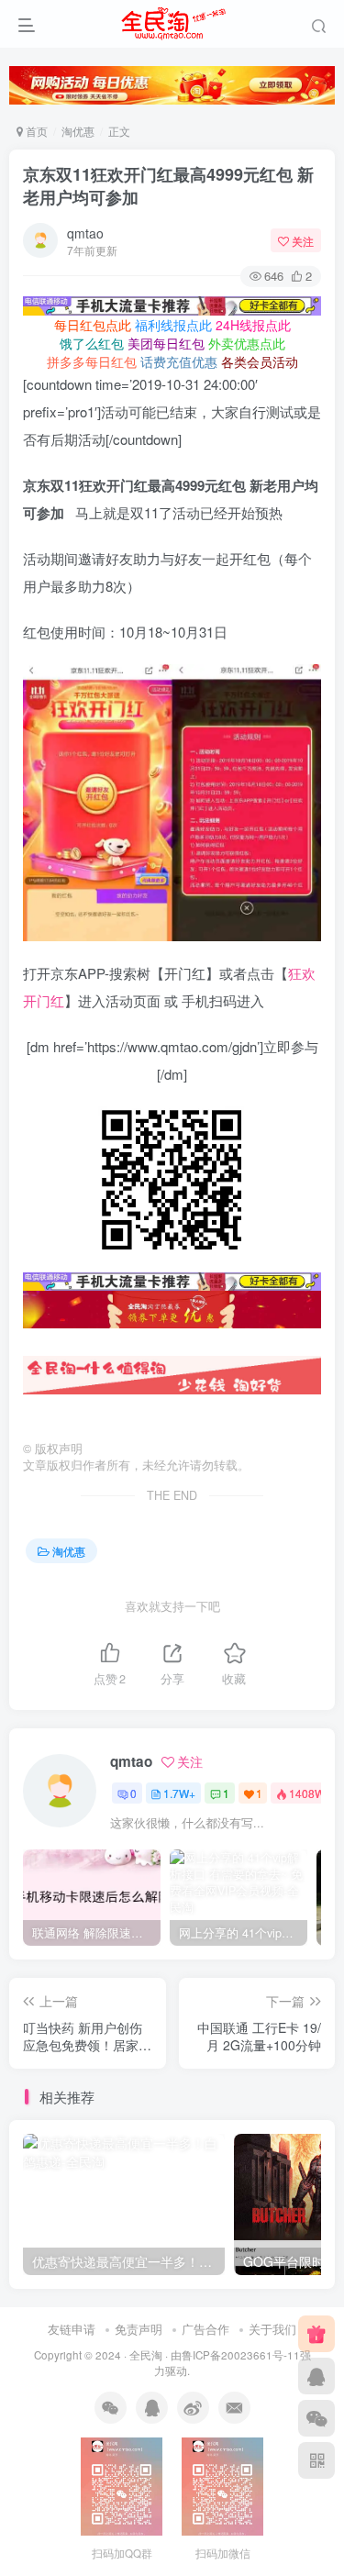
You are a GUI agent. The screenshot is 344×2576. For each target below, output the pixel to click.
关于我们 (272, 2329)
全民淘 (146, 2355)
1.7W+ (179, 1793)
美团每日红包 (166, 343)
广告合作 (205, 2329)
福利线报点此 (173, 325)
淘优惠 (78, 131)
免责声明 (139, 2329)
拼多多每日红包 (92, 361)
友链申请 (72, 2329)
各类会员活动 (260, 361)
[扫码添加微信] (316, 2418)
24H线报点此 (253, 325)
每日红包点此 (93, 325)
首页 (35, 131)
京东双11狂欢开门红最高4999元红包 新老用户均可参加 (168, 186)
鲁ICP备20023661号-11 (241, 2355)
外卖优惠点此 (247, 343)
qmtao (85, 233)
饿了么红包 (92, 343)
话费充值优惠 (179, 361)
